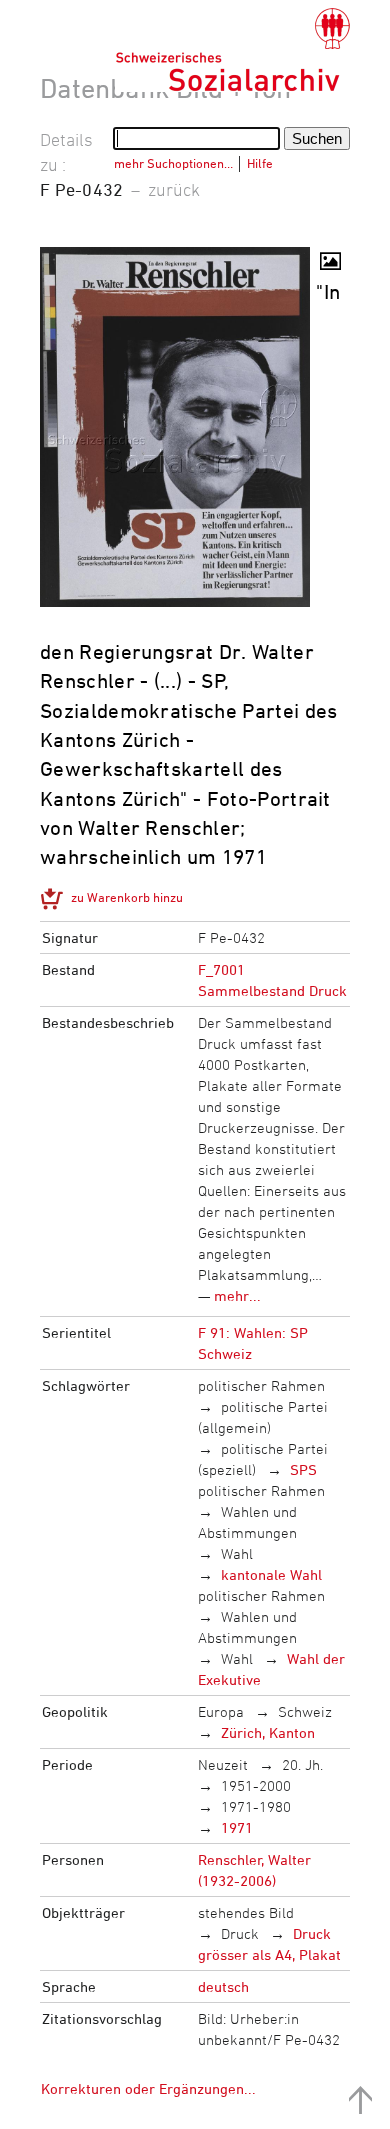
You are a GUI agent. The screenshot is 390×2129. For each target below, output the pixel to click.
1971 (237, 1827)
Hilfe (260, 163)
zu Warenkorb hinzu (127, 897)
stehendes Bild (246, 1912)
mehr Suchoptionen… (173, 163)
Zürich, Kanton (268, 1732)
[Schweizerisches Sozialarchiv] (232, 50)
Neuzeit (223, 1764)
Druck (240, 1933)
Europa (221, 1711)
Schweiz (305, 1711)
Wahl (237, 1553)
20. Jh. (302, 1764)
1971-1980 (256, 1806)
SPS (303, 1469)
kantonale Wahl (271, 1574)
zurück (174, 189)
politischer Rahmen (261, 1385)
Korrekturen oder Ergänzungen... (148, 2088)
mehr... (237, 1295)
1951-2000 (256, 1785)
